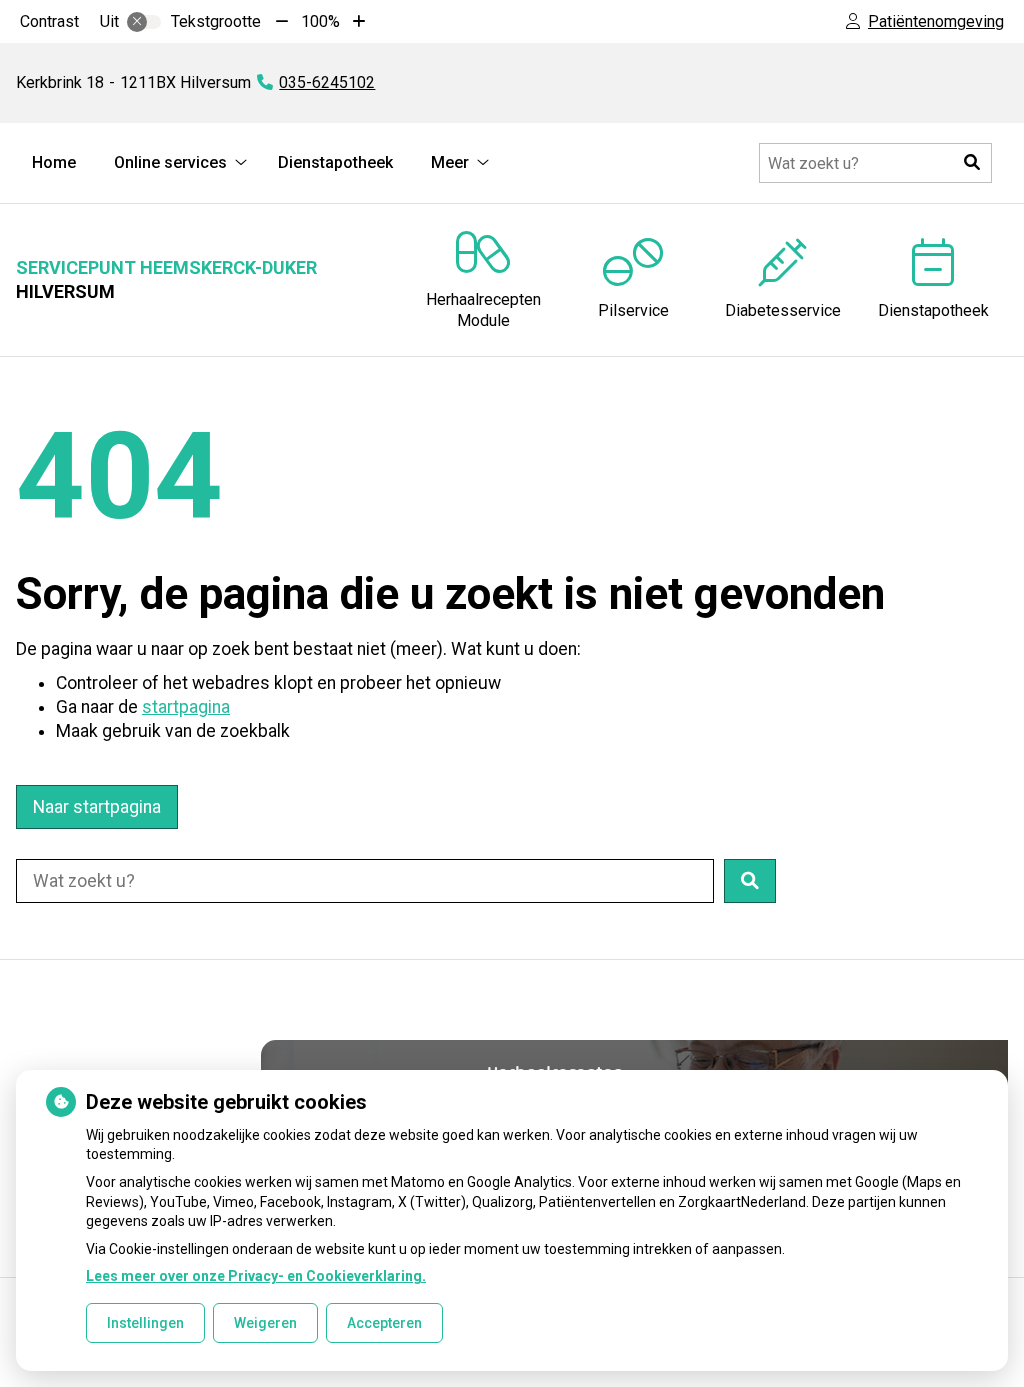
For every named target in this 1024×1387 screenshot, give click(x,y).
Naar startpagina (97, 807)
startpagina (186, 707)
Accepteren (384, 1323)
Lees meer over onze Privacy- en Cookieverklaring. (256, 1276)
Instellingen (145, 1323)
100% (320, 21)
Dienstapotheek (335, 162)
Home (54, 162)
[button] (972, 163)
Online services (170, 162)
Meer (450, 162)
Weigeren (265, 1323)
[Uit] (144, 22)
